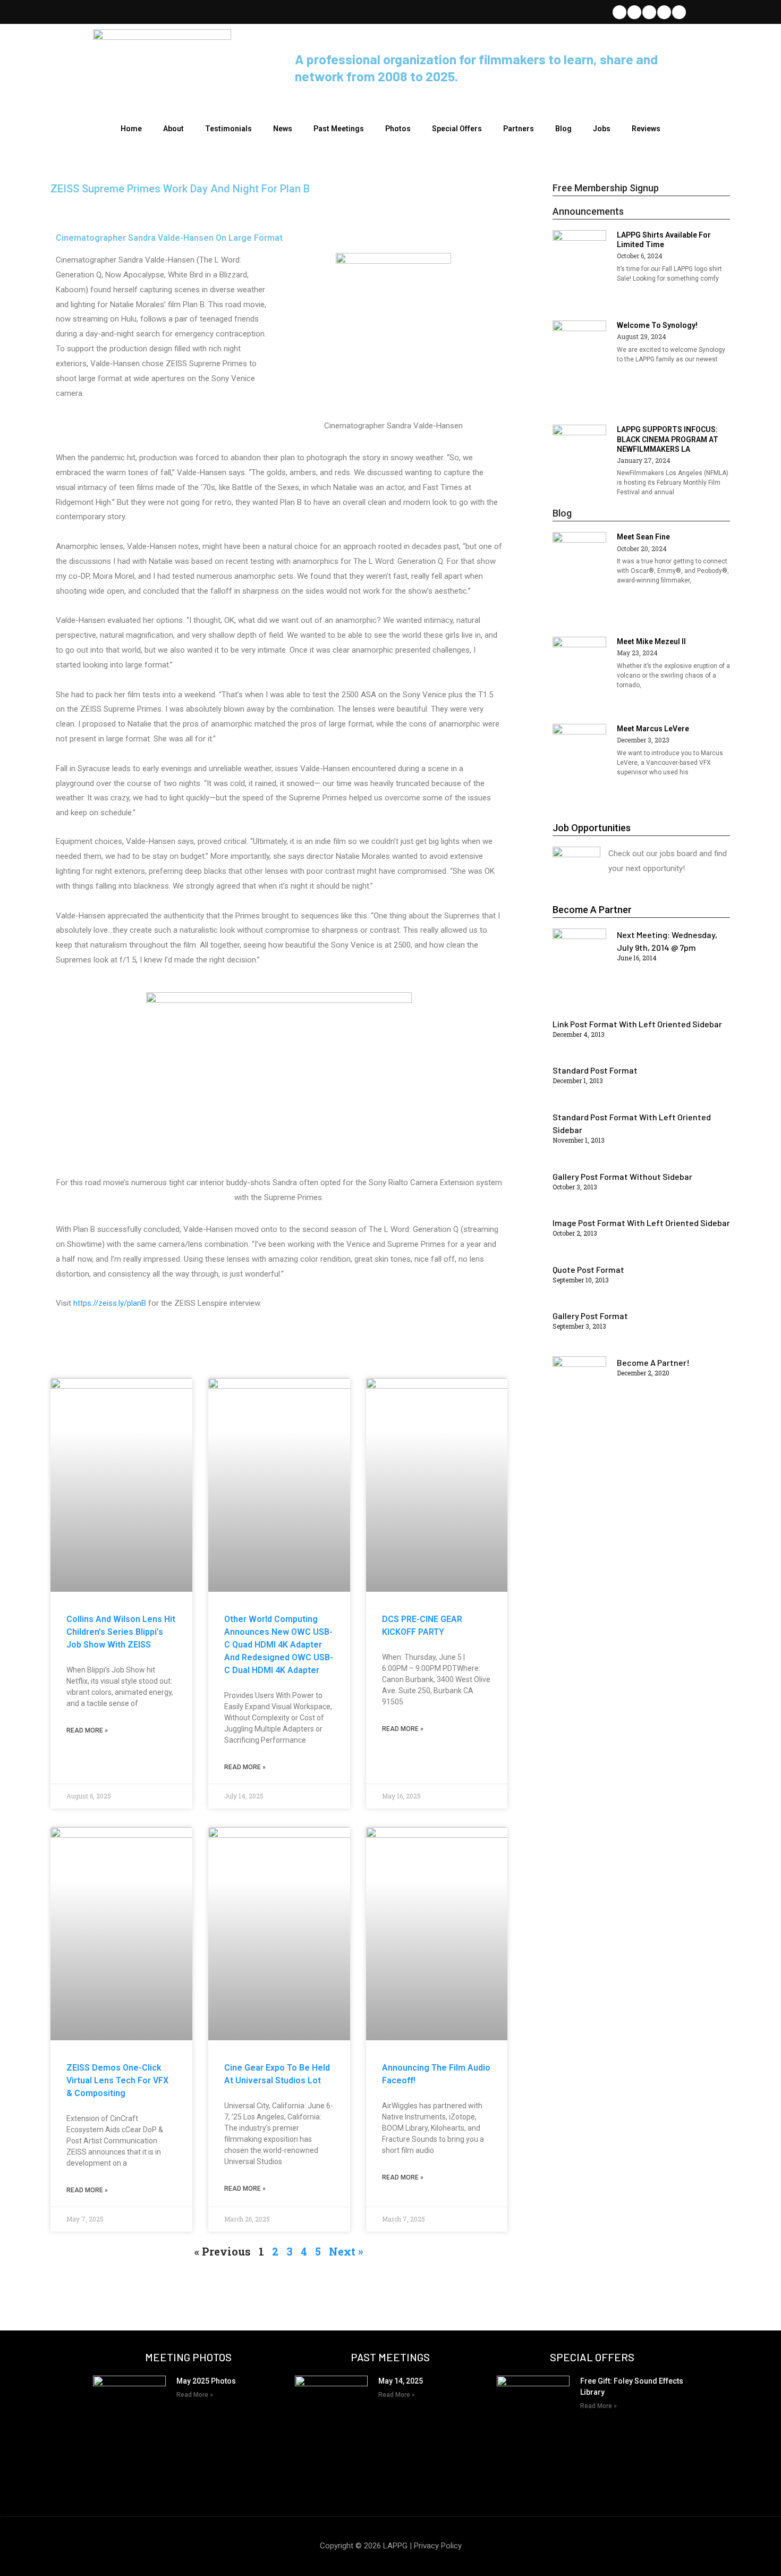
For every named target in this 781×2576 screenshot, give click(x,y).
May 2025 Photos (206, 2381)
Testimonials (228, 129)
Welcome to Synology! (657, 325)
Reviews (646, 129)
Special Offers (457, 129)
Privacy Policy (438, 2546)
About (173, 129)
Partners (519, 129)
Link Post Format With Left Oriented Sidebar (637, 1024)
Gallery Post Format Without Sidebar (622, 1176)
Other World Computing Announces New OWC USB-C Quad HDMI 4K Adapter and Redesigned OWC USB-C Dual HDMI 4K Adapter (279, 1645)
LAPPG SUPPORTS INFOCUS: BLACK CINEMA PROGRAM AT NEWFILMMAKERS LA (668, 439)
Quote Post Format (588, 1269)
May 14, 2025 (401, 2381)
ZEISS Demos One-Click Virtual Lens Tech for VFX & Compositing (117, 2080)
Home (131, 129)
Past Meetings (339, 129)
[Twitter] (619, 12)
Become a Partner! (653, 1362)
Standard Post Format (595, 1070)
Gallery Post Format (590, 1316)
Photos (398, 129)
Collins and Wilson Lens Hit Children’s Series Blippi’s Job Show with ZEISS (121, 1632)
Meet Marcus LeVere (653, 729)
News (283, 129)
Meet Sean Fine (643, 537)
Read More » (87, 1730)
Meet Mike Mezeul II (651, 641)
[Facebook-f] (634, 12)
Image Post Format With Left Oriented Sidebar (641, 1223)
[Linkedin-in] (649, 12)
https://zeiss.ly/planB (110, 1303)
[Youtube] (664, 12)
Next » (346, 2251)
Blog (563, 129)
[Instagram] (679, 12)
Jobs (602, 129)
